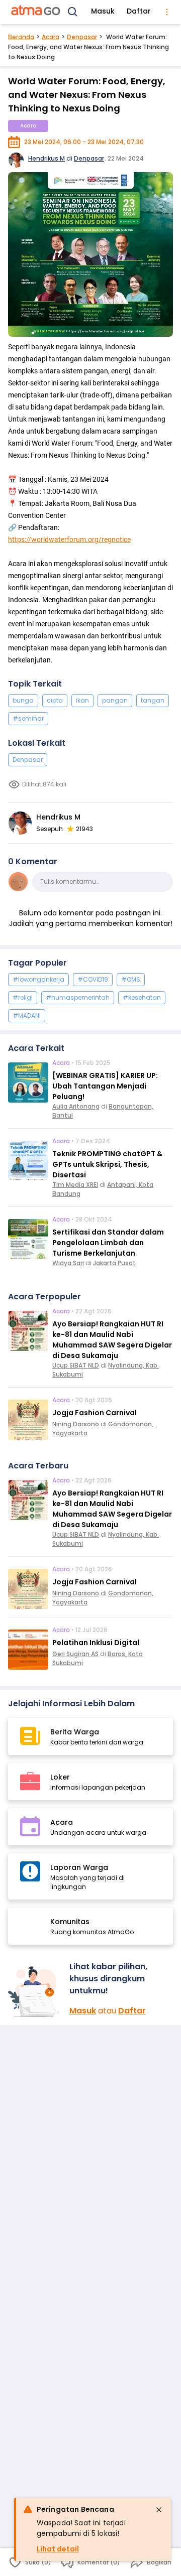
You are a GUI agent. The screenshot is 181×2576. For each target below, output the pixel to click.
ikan (82, 700)
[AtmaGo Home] (36, 12)
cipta (55, 700)
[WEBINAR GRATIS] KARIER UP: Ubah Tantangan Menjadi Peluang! (105, 1086)
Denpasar (82, 37)
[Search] (73, 12)
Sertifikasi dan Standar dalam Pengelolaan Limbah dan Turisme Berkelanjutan (108, 1243)
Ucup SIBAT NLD (76, 1365)
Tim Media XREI (75, 1185)
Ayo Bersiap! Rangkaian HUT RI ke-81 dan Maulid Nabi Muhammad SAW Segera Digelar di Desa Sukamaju (112, 1340)
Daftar (139, 11)
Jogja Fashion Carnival (95, 1413)
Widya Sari (68, 1263)
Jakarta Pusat (114, 1263)
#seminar (28, 718)
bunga (23, 700)
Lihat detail (58, 2549)
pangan (115, 700)
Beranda (21, 37)
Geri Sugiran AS (75, 1654)
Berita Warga (75, 1732)
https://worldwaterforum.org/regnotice (69, 539)
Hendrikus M (47, 158)
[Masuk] (35, 1992)
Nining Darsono (76, 1424)
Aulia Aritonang (76, 1106)
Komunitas (70, 1922)
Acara (51, 37)
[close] (159, 2510)
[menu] (167, 12)
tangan (153, 700)
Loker (60, 1777)
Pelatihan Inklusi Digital (96, 1643)
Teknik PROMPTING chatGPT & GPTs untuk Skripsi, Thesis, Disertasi (107, 1164)
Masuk (103, 11)
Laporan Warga (79, 1867)
